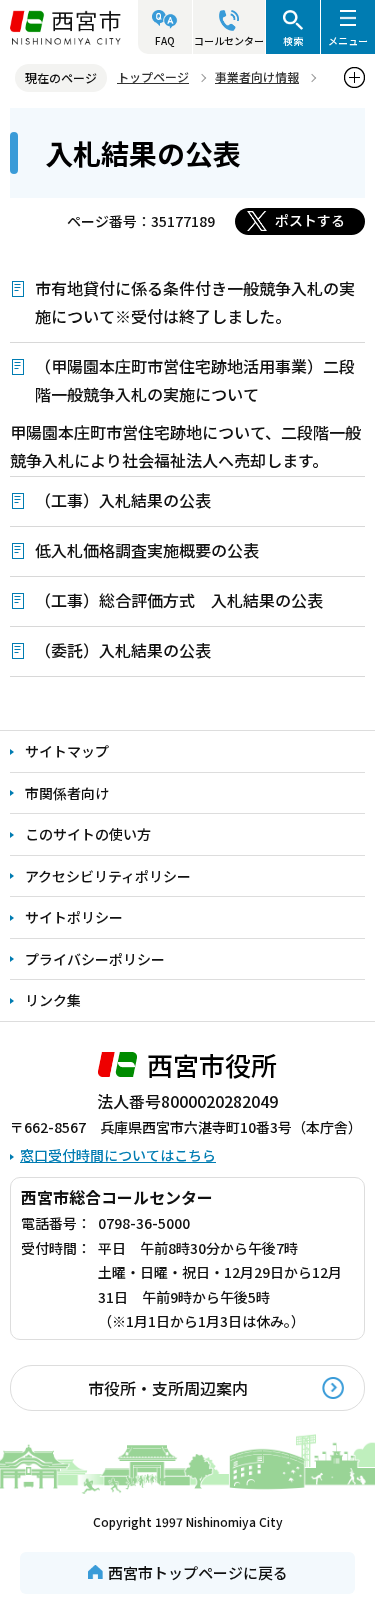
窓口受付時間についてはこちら (118, 1155)
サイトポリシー (74, 917)
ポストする (310, 220)
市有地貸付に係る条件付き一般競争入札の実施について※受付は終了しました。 (195, 302)
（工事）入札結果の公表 (123, 500)
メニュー (348, 40)
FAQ (165, 40)
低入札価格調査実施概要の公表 (147, 550)
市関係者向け (67, 793)
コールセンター (229, 40)
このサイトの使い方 (88, 834)
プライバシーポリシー (95, 959)
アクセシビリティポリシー (108, 876)
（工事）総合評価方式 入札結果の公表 (179, 600)
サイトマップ (67, 751)
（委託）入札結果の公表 (123, 650)
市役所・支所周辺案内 (168, 1388)
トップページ (153, 76)
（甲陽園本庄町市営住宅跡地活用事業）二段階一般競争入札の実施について (195, 380)
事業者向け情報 (257, 76)
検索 (293, 40)
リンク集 (53, 1000)
